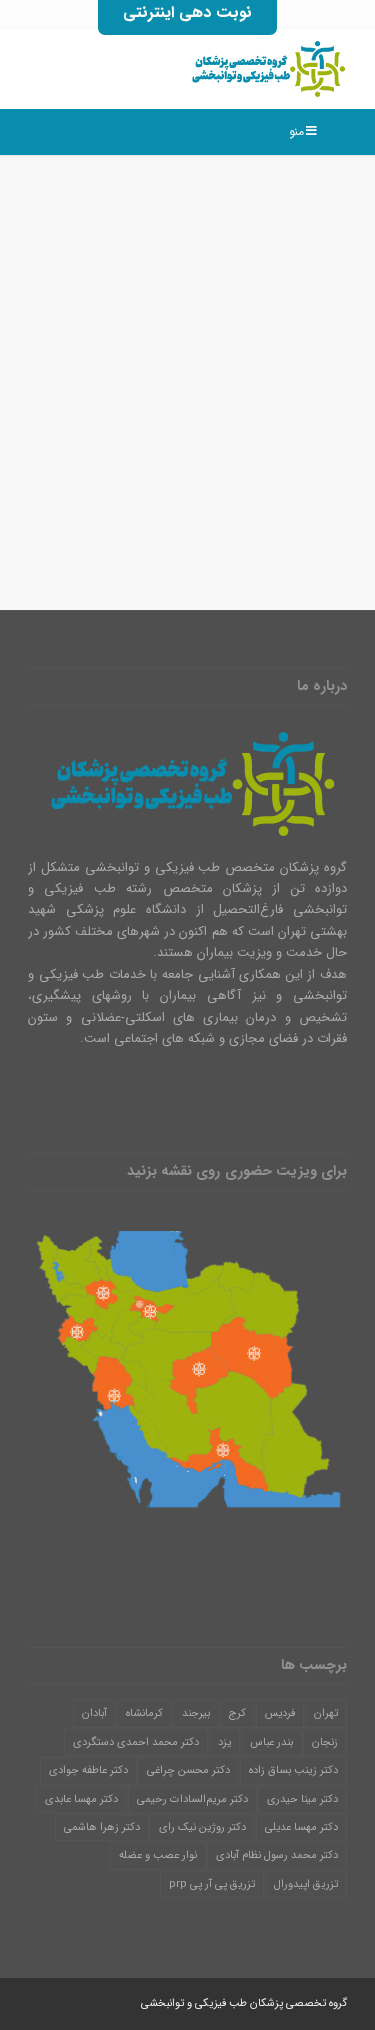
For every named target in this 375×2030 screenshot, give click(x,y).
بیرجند (196, 1713)
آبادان (94, 1713)
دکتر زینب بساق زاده (293, 1770)
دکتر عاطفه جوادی (88, 1770)
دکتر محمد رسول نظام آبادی (277, 1855)
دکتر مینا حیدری (302, 1799)
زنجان (325, 1742)
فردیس (280, 1713)
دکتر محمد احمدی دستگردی (136, 1742)
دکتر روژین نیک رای (202, 1827)
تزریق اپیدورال (306, 1884)
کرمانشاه (144, 1713)
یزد (224, 1742)
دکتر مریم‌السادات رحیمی (192, 1799)
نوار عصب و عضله (158, 1855)
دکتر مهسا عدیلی (301, 1827)
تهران (326, 1713)
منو (296, 131)
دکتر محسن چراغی (188, 1770)
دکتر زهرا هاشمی (102, 1827)
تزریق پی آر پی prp (212, 1884)
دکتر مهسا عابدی (81, 1799)
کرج (237, 1713)
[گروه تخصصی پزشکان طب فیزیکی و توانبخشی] (219, 69)
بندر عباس (271, 1742)
